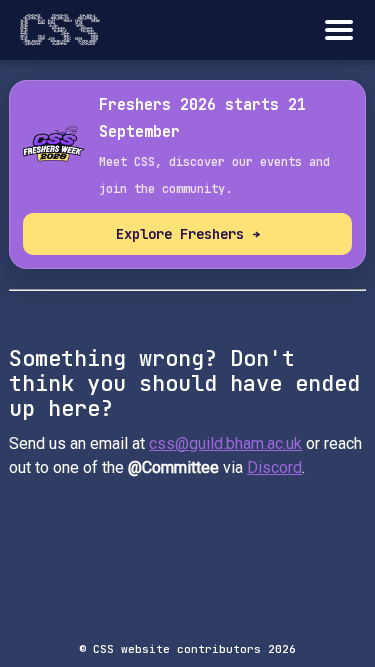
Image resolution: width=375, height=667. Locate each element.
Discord (274, 467)
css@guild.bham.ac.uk (225, 443)
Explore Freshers (188, 234)
